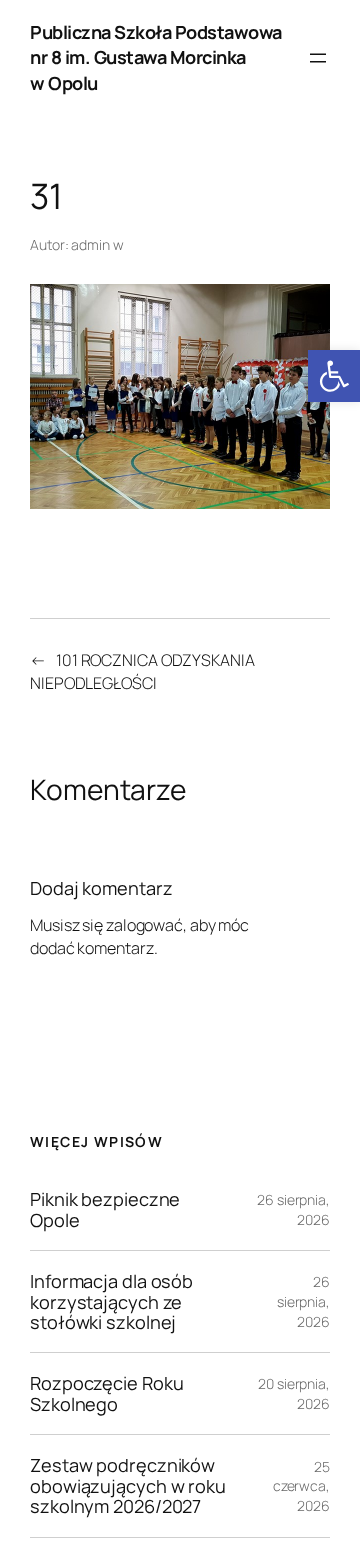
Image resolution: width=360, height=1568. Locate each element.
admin (90, 244)
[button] (334, 376)
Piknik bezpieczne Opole (105, 1209)
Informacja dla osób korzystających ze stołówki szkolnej (111, 1301)
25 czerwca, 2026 (301, 1486)
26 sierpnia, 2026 (303, 1301)
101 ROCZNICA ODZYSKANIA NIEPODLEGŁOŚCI (142, 671)
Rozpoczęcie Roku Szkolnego (106, 1393)
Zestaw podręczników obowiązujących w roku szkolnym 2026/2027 (128, 1485)
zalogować (144, 925)
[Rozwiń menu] (318, 58)
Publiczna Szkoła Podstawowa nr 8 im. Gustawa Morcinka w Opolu (156, 57)
